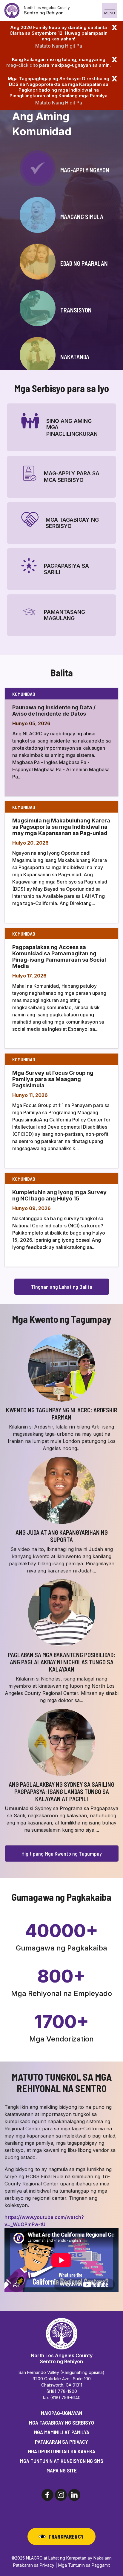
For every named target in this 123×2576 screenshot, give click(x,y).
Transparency (66, 2536)
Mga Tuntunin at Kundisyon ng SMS (62, 2461)
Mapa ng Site (62, 2470)
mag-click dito (22, 65)
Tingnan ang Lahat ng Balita (62, 1287)
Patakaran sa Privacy (61, 2442)
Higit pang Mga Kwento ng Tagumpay (62, 1854)
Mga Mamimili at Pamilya (61, 2432)
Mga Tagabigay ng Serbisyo (61, 2422)
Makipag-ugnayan (61, 2413)
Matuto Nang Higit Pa (59, 46)
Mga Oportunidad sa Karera (61, 2451)
